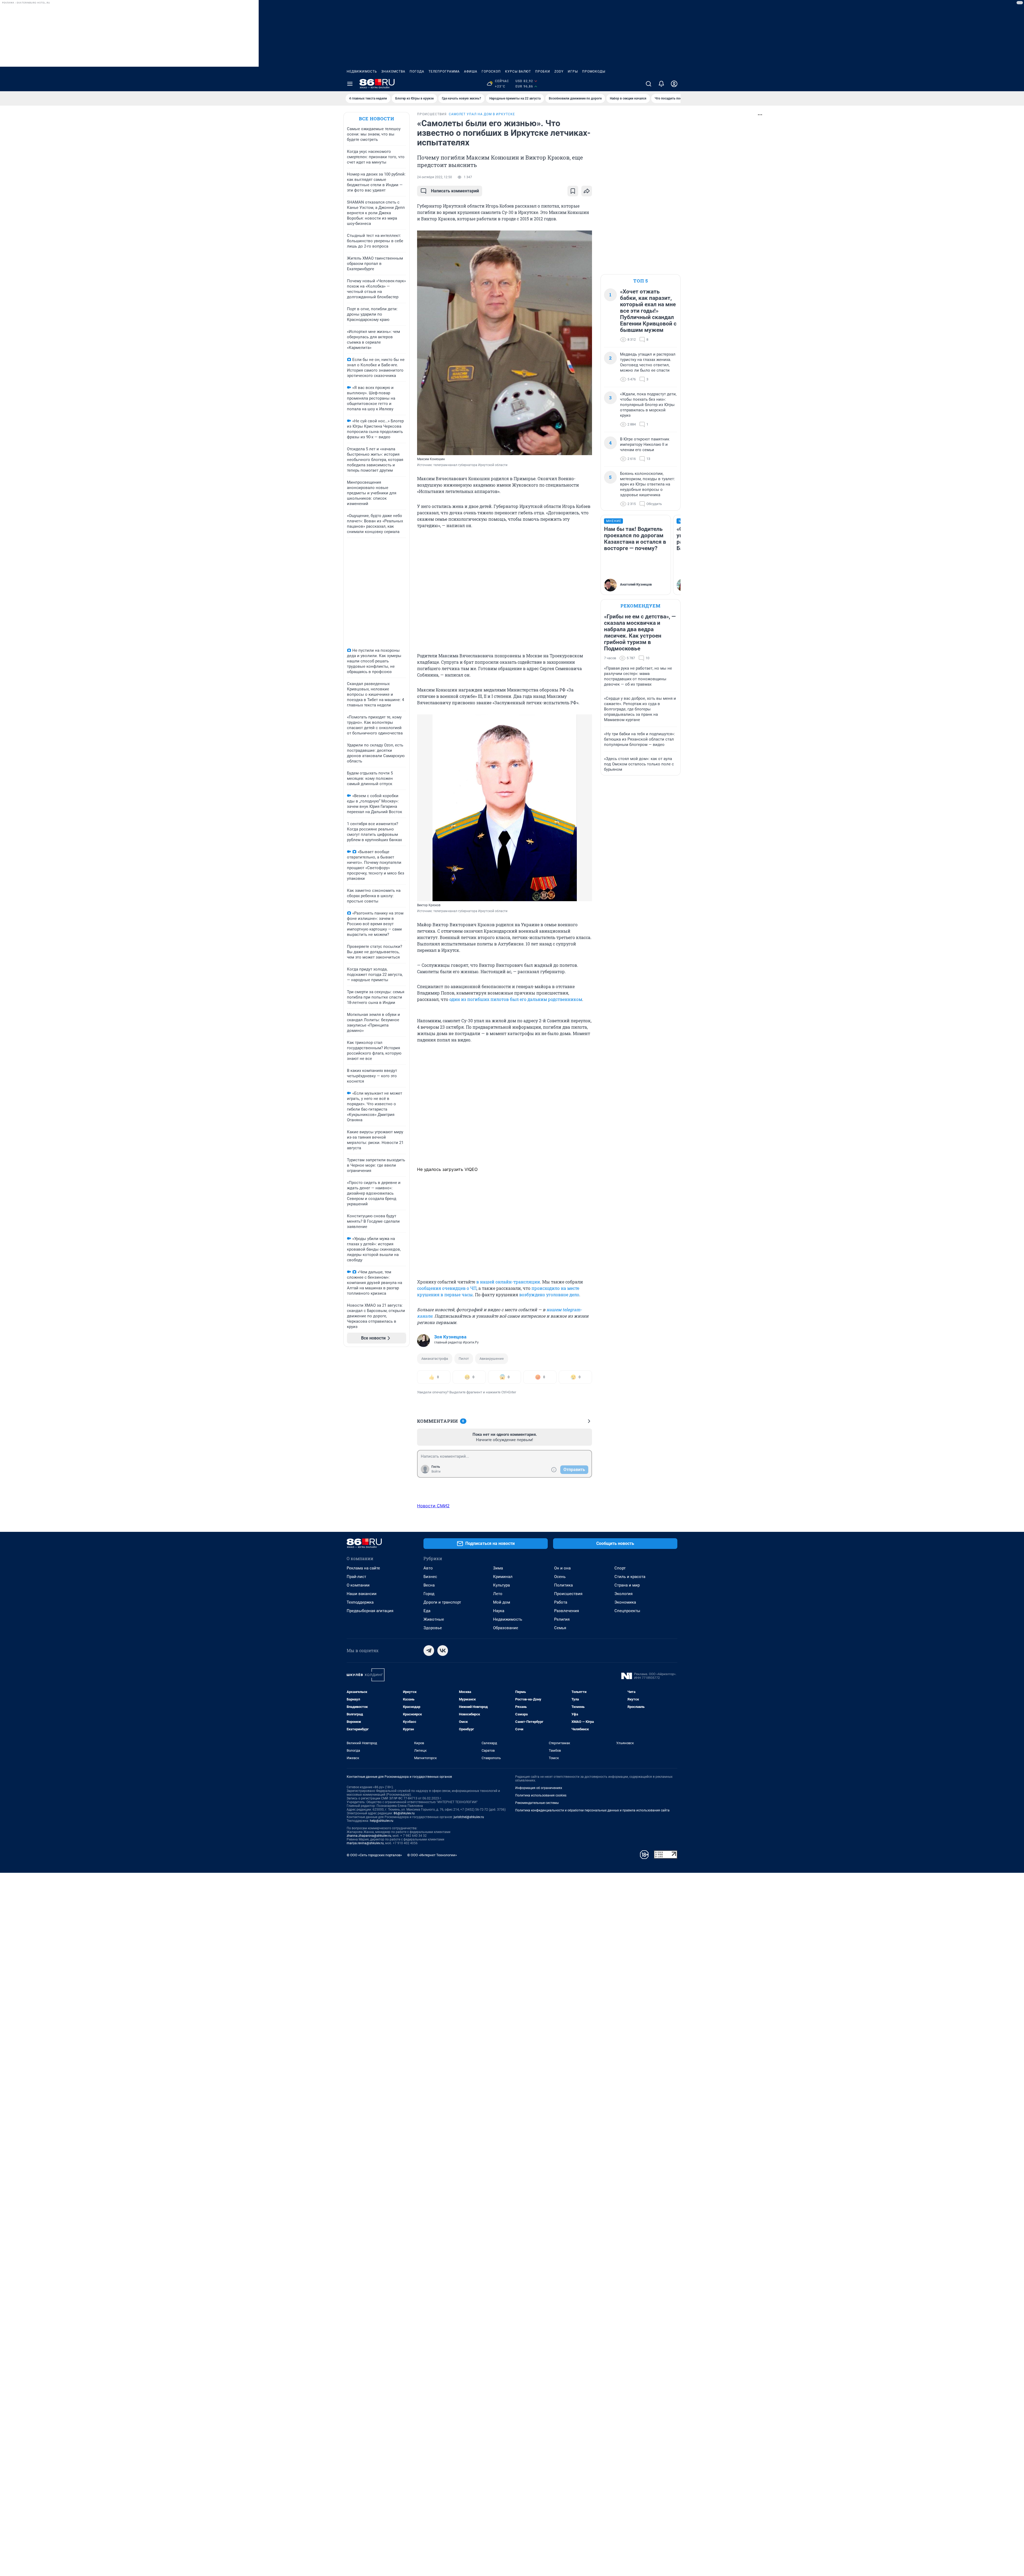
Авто (428, 1568)
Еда (427, 1611)
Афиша (471, 71)
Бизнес (430, 1577)
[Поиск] (649, 84)
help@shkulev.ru (382, 1821)
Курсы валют (518, 71)
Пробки (543, 71)
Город (429, 1594)
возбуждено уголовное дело (549, 1295)
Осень (560, 1577)
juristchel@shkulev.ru (469, 1817)
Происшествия (568, 1594)
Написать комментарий (455, 191)
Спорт (620, 1568)
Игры (573, 71)
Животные (434, 1619)
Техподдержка (360, 1602)
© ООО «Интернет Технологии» (432, 1855)
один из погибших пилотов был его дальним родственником (516, 999)
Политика (563, 1585)
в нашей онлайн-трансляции (508, 1282)
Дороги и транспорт (442, 1602)
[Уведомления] (661, 84)
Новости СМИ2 (433, 1506)
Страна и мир (627, 1585)
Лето (498, 1594)
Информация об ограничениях (539, 1788)
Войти (436, 1472)
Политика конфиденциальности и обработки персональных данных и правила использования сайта (592, 1810)
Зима (498, 1568)
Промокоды (594, 71)
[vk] (443, 1651)
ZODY (559, 71)
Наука (499, 1611)
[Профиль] (674, 84)
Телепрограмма (444, 71)
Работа (561, 1602)
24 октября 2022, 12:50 (435, 177)
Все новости (377, 119)
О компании (358, 1585)
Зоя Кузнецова (450, 1337)
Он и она (562, 1568)
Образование (506, 1628)
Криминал (503, 1577)
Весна (429, 1585)
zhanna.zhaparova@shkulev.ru (369, 1836)
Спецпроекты (627, 1611)
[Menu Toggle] (350, 84)
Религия (562, 1619)
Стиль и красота (630, 1577)
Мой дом (502, 1602)
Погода (417, 71)
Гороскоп (491, 71)
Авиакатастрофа (435, 1359)
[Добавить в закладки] (573, 191)
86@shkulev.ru (404, 1813)
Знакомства (393, 71)
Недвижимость (362, 71)
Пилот (464, 1359)
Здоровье (433, 1628)
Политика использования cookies (541, 1795)
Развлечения (567, 1611)
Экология (623, 1594)
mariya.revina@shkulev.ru (365, 1843)
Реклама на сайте (363, 1568)
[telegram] (429, 1651)
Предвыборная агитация (370, 1611)
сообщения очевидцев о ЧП (447, 1288)
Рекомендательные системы (537, 1803)
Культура (501, 1585)
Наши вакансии (362, 1594)
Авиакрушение (492, 1359)
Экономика (625, 1602)
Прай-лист (356, 1577)
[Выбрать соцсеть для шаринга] (587, 191)
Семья (560, 1628)
